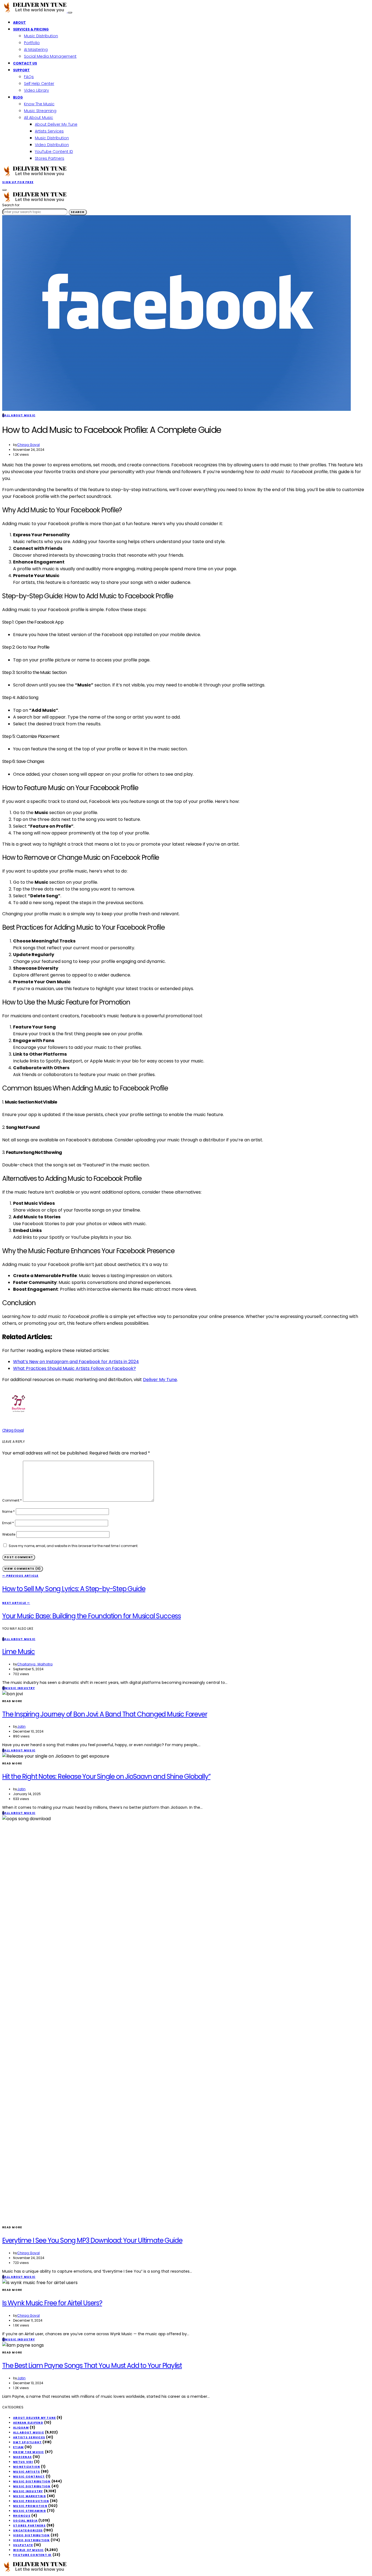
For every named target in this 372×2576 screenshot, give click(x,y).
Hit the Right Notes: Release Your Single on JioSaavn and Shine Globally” (106, 1777)
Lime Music (19, 1652)
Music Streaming (40, 111)
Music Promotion (30, 2506)
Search (78, 212)
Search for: (11, 205)
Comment (12, 1500)
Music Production (31, 2501)
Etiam (18, 2447)
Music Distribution (41, 36)
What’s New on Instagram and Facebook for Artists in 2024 (76, 1362)
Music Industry (28, 2491)
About (19, 22)
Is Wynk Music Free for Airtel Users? (52, 2303)
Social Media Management (50, 56)
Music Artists (27, 2472)
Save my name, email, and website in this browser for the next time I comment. (74, 1546)
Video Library (36, 90)
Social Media (25, 2521)
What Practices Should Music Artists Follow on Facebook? (74, 1368)
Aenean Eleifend (28, 2423)
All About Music (39, 118)
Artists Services (49, 131)
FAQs (29, 77)
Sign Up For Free (18, 182)
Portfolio (32, 43)
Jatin (21, 1726)
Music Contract (29, 2477)
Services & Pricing (31, 29)
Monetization (27, 2467)
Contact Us (25, 63)
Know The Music (39, 104)
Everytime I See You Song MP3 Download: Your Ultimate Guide (92, 2240)
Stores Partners (50, 158)
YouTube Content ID (54, 152)
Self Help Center (39, 84)
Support (21, 70)
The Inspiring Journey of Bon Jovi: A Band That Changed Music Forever (105, 1714)
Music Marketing (30, 2496)
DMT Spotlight (27, 2442)
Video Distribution (52, 145)
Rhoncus (22, 2516)
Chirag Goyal (28, 445)
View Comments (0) (23, 1569)
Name (8, 1512)
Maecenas (22, 2457)
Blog (18, 97)
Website (9, 1534)
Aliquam (21, 2428)
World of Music (28, 2550)
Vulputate (23, 2545)
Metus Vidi (23, 2462)
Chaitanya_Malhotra (35, 1664)
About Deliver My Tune (56, 124)
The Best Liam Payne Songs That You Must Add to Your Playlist (92, 2366)
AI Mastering (36, 50)
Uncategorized (28, 2530)
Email (8, 1523)
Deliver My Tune (160, 1380)
